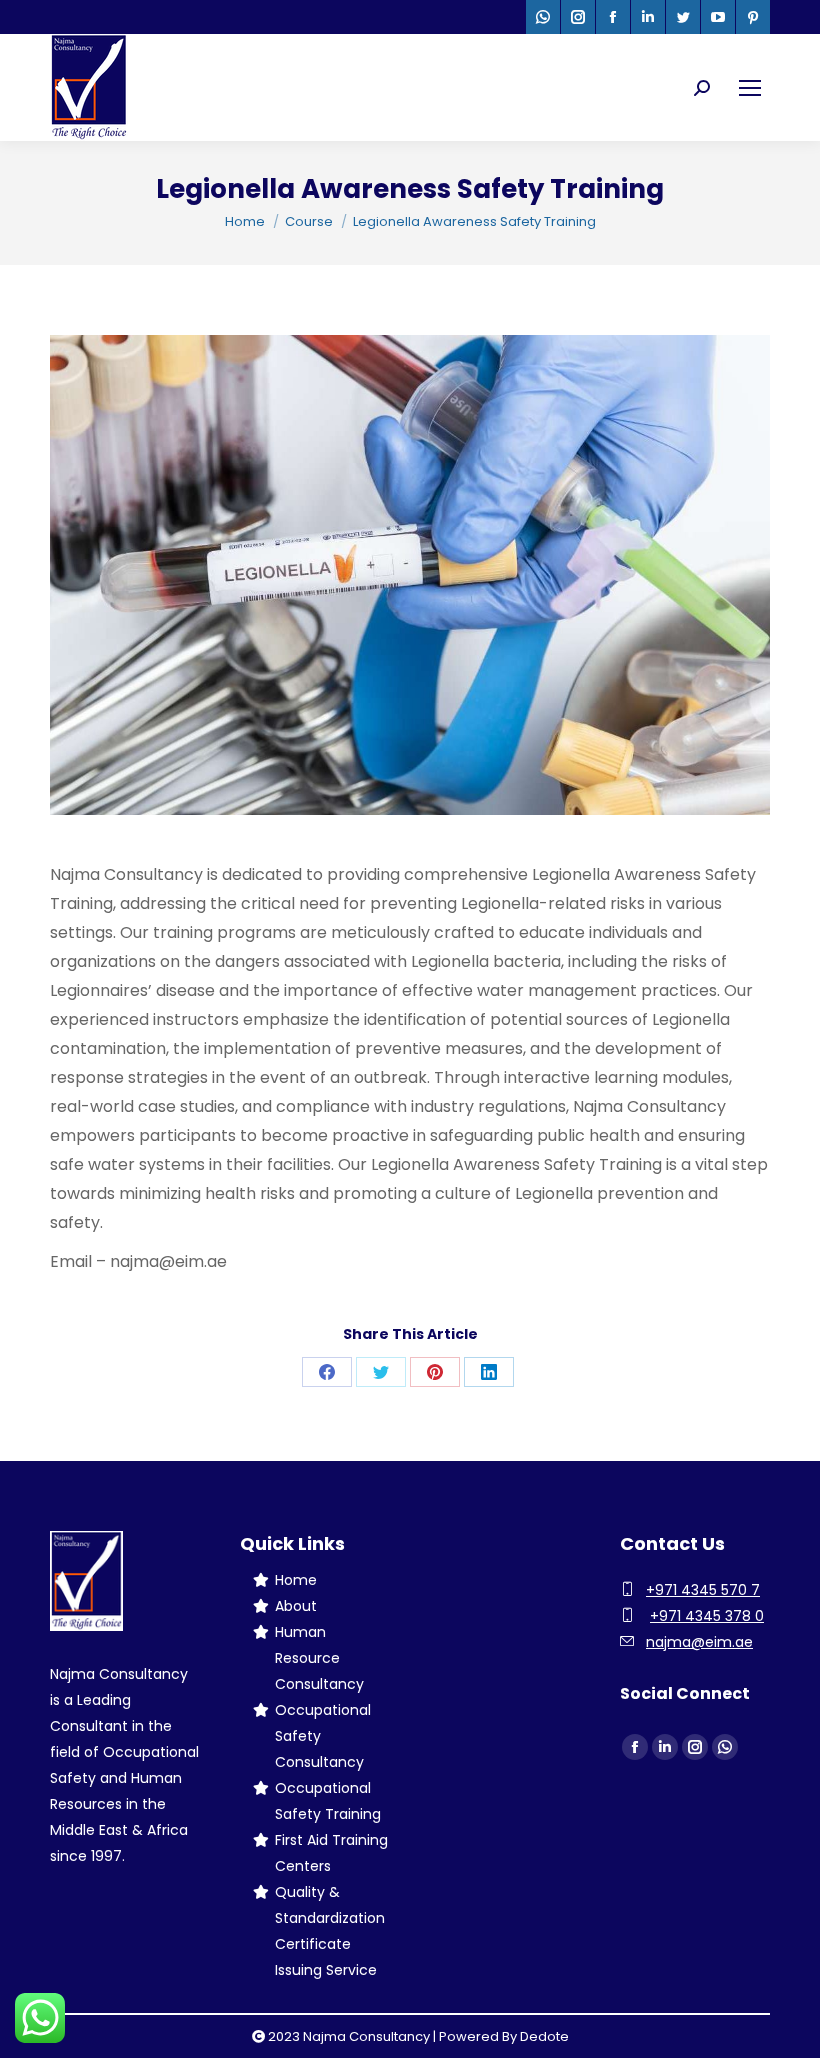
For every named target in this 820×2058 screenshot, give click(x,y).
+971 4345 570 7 (703, 1590)
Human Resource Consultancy (319, 1658)
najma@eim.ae (699, 1642)
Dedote (544, 2036)
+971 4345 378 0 (707, 1616)
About (296, 1606)
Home (296, 1580)
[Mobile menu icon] (750, 88)
